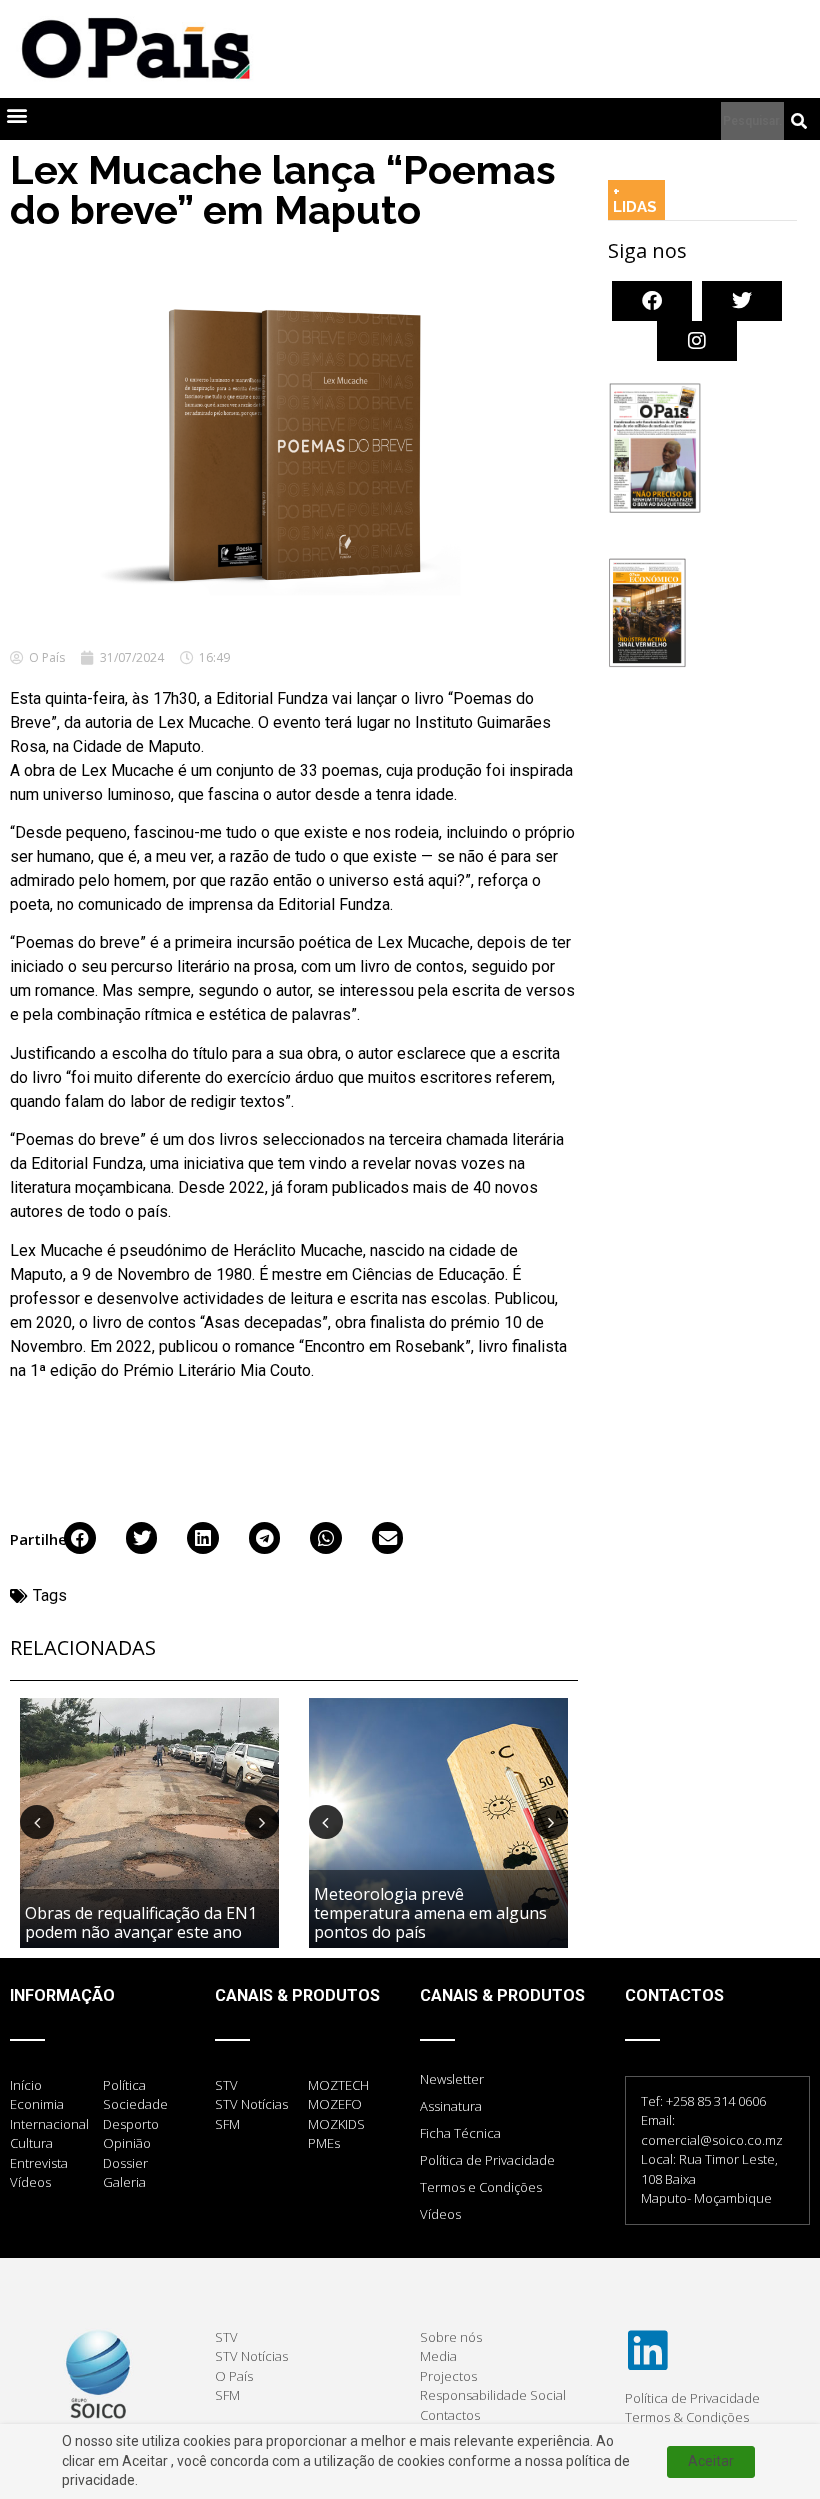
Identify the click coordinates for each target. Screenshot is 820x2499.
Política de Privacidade (487, 2160)
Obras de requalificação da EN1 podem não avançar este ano (141, 1922)
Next (262, 1822)
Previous (37, 1822)
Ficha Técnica (460, 2133)
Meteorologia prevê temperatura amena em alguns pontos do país (430, 1913)
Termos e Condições (481, 2187)
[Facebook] (652, 301)
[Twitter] (742, 301)
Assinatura (451, 2106)
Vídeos (440, 2214)
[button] (16, 114)
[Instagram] (697, 341)
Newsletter (452, 2079)
